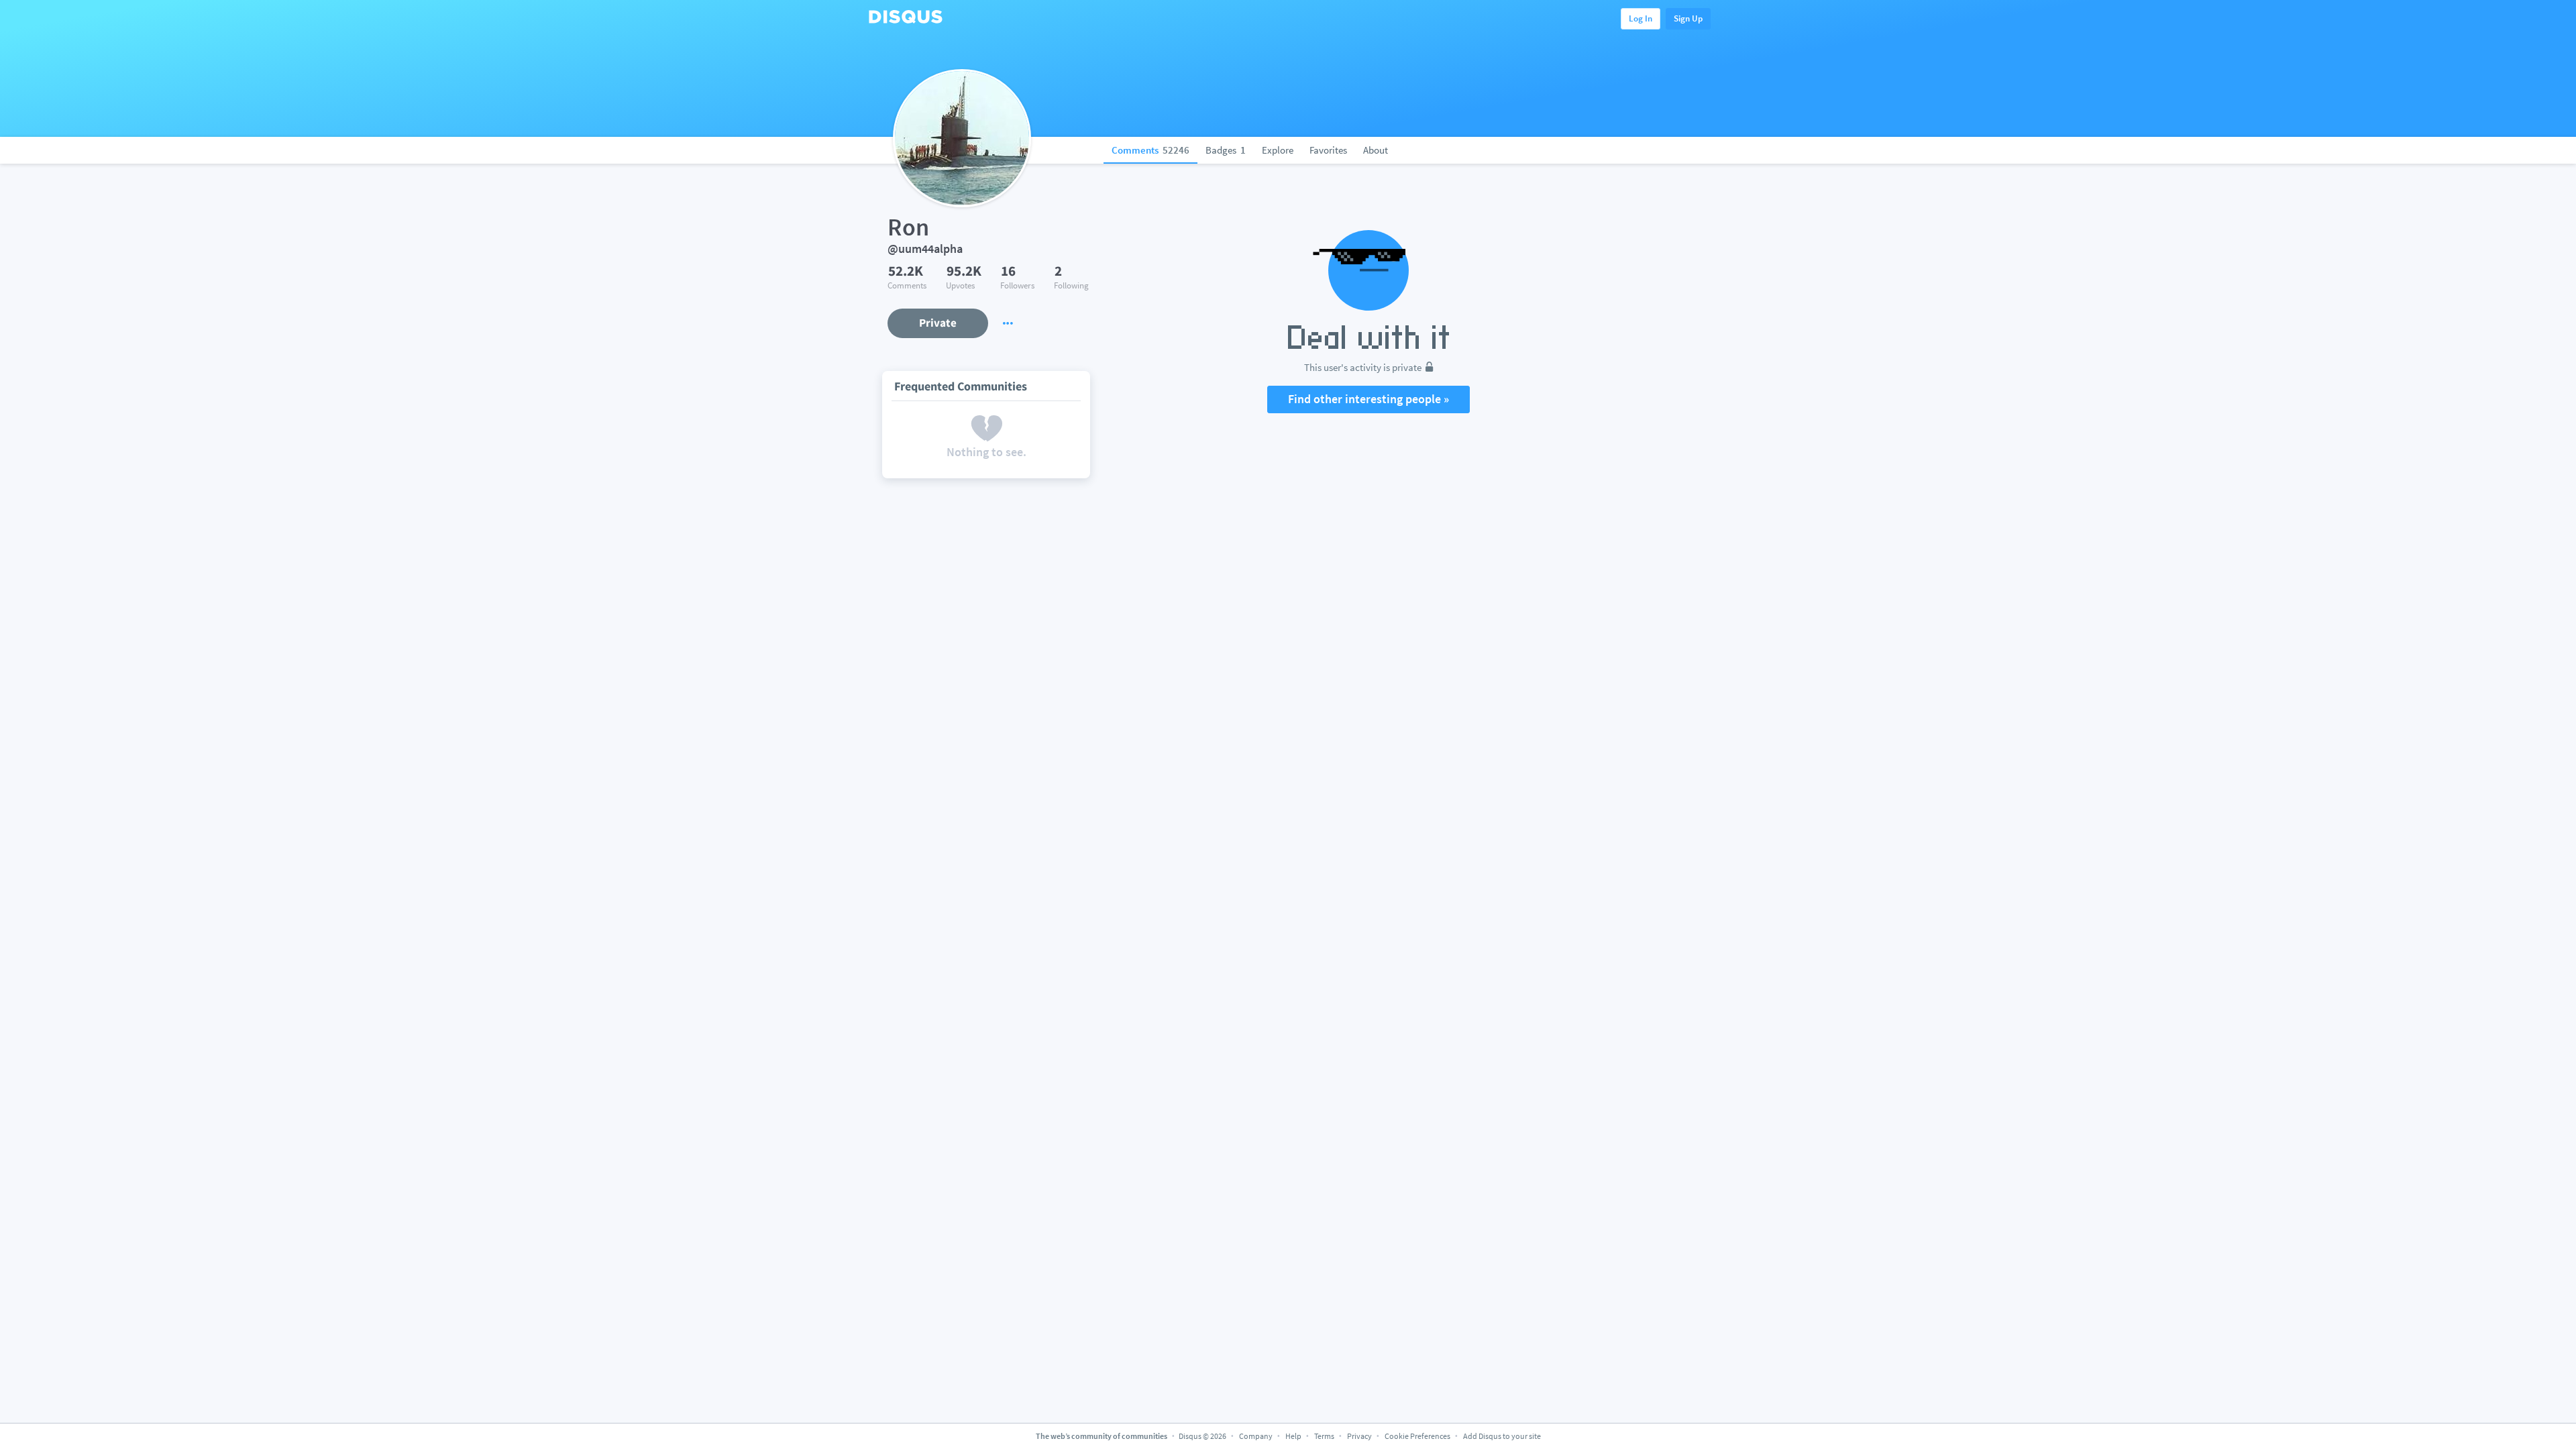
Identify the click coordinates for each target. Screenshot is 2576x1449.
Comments (1150, 150)
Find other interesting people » (1368, 399)
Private (938, 323)
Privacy (1359, 1436)
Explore (1278, 150)
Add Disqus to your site (1502, 1436)
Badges (1226, 150)
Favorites (1328, 150)
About (1376, 150)
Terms (1324, 1436)
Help (1293, 1436)
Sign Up (1688, 18)
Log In (1641, 18)
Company (1256, 1436)
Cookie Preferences (1418, 1436)
